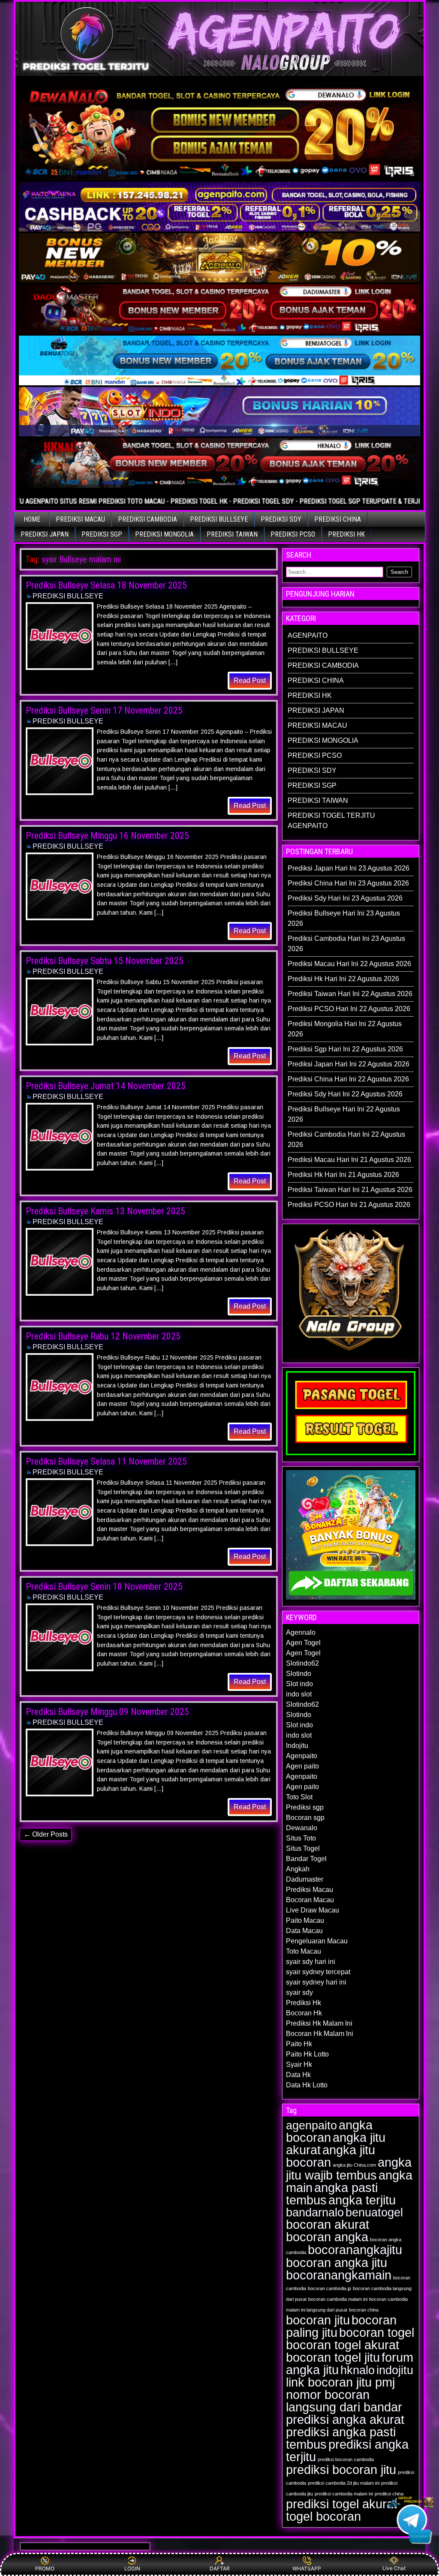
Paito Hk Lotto (307, 2054)
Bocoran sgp (305, 1818)
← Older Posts (46, 1834)
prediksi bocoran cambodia (346, 2459)
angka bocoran (329, 2131)
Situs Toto (301, 1838)
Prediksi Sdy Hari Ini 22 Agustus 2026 (345, 1094)
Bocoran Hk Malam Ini (320, 2034)
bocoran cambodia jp (329, 2288)
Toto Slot (299, 1797)
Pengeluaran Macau (317, 1941)
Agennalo (301, 1632)
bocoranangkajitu (355, 2250)
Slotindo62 (302, 1663)
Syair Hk (299, 2064)
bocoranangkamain (339, 2275)
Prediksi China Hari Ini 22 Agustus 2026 (348, 1079)
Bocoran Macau (310, 1900)
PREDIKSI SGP (102, 534)
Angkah (298, 1869)
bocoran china (364, 2310)
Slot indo (299, 1684)
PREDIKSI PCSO (293, 534)
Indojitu (297, 1746)
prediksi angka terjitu (347, 2450)
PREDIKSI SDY (281, 519)
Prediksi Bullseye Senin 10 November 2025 (104, 1587)
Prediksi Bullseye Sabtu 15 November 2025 (105, 961)
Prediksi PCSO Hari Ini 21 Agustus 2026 (349, 1205)
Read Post (250, 680)
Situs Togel (303, 1848)
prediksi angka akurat (345, 2419)
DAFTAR (220, 2568)
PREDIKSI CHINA (338, 519)
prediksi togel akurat (341, 2504)
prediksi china (389, 2494)
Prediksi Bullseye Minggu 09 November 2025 (107, 1712)
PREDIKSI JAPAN (45, 534)
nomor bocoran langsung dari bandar (344, 2401)
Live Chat (394, 2568)
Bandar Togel (306, 1859)
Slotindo (299, 1674)
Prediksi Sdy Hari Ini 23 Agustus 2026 (345, 898)
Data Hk (298, 2075)
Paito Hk (299, 2044)
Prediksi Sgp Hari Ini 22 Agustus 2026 (345, 1049)
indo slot (299, 1694)
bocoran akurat (328, 2224)
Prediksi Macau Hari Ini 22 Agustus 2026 (349, 964)
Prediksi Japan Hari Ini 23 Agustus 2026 (349, 868)
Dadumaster (305, 1879)
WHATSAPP (307, 2568)
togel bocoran (323, 2516)
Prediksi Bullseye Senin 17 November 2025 (104, 710)
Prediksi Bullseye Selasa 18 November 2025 (106, 585)
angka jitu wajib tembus (349, 2169)
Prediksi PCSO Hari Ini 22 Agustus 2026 (349, 1009)
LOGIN (132, 2568)
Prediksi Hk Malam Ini (319, 2023)
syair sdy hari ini (311, 1962)
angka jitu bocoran (331, 2156)
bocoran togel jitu (333, 2357)
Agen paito (302, 1766)
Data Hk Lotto (307, 2085)
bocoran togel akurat (343, 2345)
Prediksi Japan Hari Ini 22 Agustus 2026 (349, 1064)
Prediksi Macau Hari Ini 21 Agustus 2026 (349, 1160)
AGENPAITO (308, 635)
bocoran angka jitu (337, 2262)
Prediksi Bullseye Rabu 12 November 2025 (103, 1336)
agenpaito (311, 2126)
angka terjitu (362, 2200)
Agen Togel (303, 1643)
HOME (32, 519)
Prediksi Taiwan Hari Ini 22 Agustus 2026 (350, 994)
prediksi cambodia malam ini (344, 2494)
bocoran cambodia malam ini (338, 2299)
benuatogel (374, 2213)
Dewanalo (302, 1828)
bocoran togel (377, 2332)
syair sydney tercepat (318, 1972)
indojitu (395, 2370)
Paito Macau (305, 1920)
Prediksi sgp (305, 1807)
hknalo (358, 2370)
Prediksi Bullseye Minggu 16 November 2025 (107, 836)
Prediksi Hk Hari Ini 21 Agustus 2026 (343, 1175)
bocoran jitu (318, 2320)
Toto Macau (304, 1951)
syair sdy (299, 1992)
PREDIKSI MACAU (80, 519)
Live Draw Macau (313, 1910)
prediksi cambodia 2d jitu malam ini (344, 2483)
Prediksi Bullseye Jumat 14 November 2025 (106, 1086)
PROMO (45, 2568)
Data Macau (304, 1931)
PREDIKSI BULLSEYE (219, 519)
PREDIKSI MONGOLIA (164, 534)
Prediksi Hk (304, 2003)
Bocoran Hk (304, 2013)
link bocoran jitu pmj (340, 2382)
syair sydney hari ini (316, 1982)
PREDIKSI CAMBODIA (147, 519)
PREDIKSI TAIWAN (232, 534)
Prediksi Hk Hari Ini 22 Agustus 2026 (343, 979)
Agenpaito (302, 1756)
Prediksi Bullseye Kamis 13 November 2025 (105, 1211)
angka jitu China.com (354, 2165)
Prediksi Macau (310, 1890)
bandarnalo (315, 2213)
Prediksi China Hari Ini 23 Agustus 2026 (348, 883)
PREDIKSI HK (346, 534)
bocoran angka (327, 2237)
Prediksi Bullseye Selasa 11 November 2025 (106, 1461)
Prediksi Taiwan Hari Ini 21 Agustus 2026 (350, 1190)
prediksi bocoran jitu (341, 2469)
